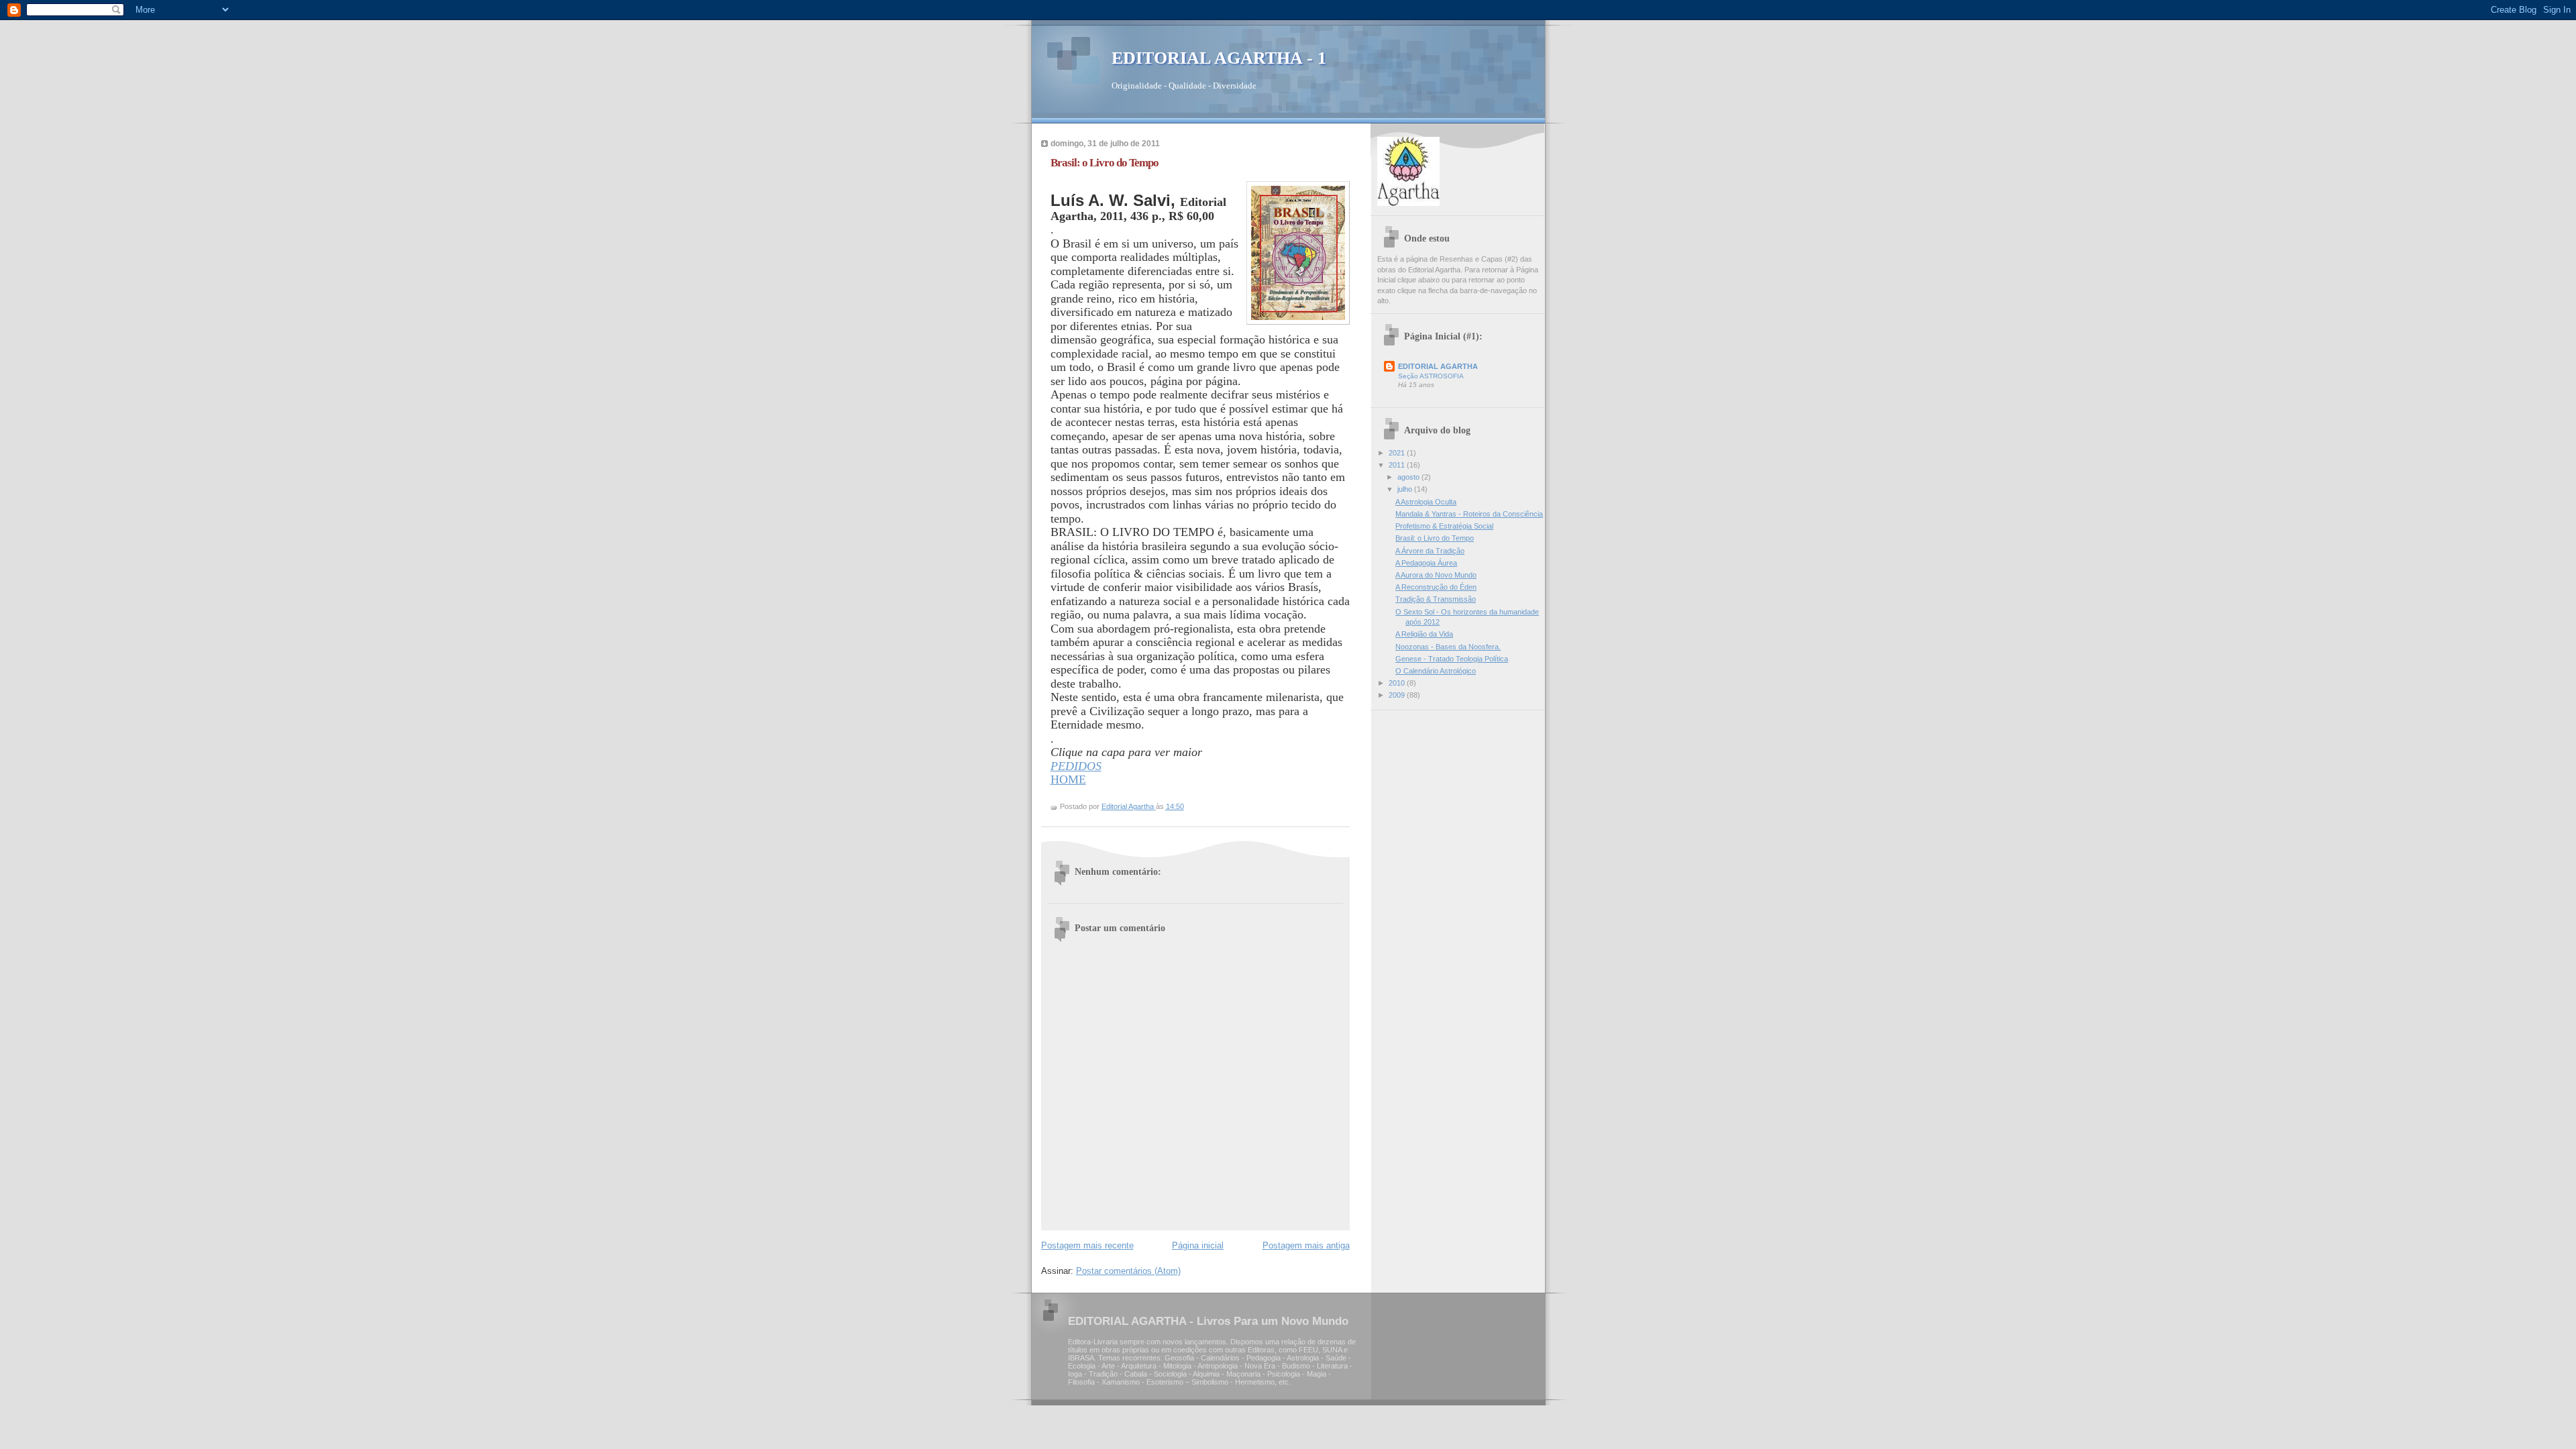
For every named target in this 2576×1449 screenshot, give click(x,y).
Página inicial (1198, 1245)
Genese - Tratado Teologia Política (1452, 659)
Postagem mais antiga (1306, 1245)
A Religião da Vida (1424, 634)
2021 (1398, 453)
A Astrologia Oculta (1426, 502)
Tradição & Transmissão (1436, 599)
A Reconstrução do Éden (1436, 587)
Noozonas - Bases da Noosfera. (1448, 647)
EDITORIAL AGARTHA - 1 (1219, 58)
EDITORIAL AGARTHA (1438, 366)
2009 (1398, 695)
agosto (1409, 477)
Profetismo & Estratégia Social (1444, 526)
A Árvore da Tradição (1430, 551)
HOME (1068, 780)
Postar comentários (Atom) (1128, 1271)
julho (1406, 489)
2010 (1398, 683)
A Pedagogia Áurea (1426, 563)
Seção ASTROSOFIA (1431, 376)
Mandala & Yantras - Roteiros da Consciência (1469, 514)
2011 (1398, 465)
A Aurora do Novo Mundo (1436, 575)
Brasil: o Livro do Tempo (1435, 538)
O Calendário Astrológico (1436, 671)
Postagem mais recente (1087, 1245)
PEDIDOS (1076, 766)
